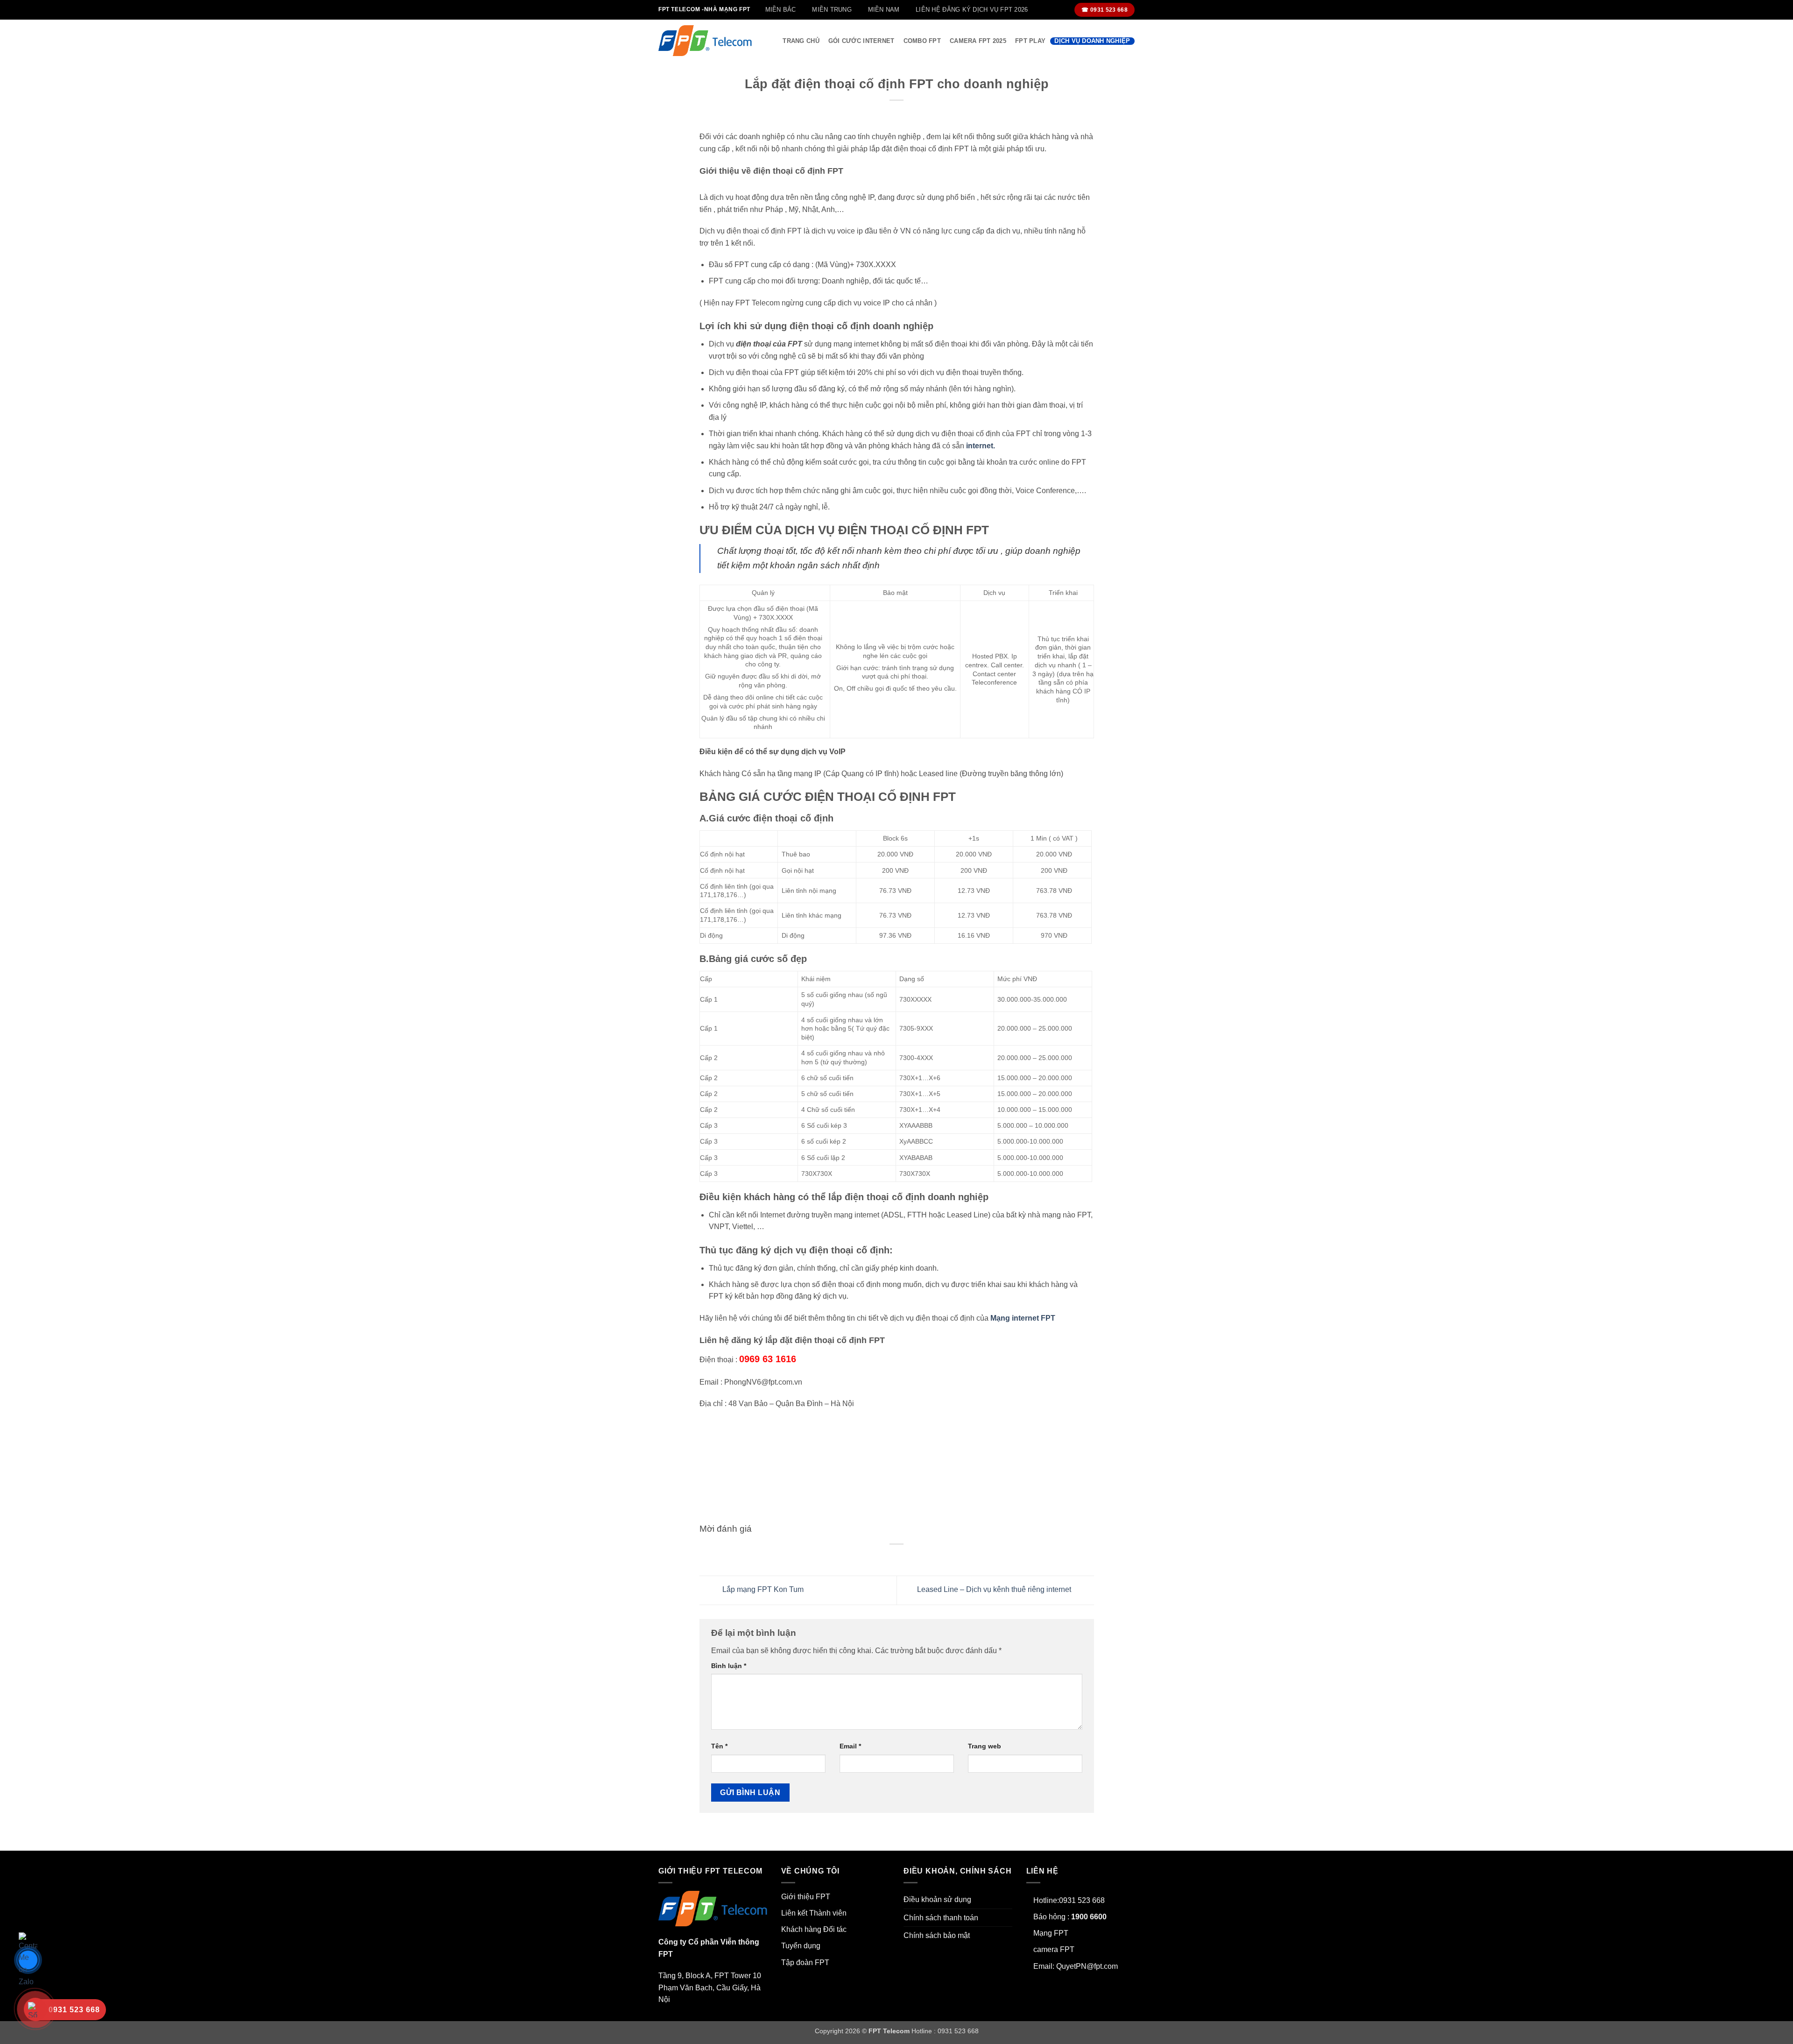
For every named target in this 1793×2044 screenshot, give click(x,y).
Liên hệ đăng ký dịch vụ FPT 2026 (972, 10)
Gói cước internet (861, 41)
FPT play (1030, 41)
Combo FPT (922, 41)
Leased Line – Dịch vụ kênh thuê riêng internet (995, 1590)
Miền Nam (884, 10)
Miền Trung (832, 10)
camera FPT (1054, 1949)
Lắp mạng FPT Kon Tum (762, 1590)
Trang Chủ (801, 41)
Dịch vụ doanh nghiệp (1092, 41)
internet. (981, 446)
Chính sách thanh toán (941, 1918)
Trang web (985, 1746)
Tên (719, 1746)
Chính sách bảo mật (937, 1935)
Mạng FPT (1051, 1933)
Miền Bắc (781, 10)
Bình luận (729, 1666)
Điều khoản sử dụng (937, 1899)
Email (850, 1746)
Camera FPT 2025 (978, 41)
